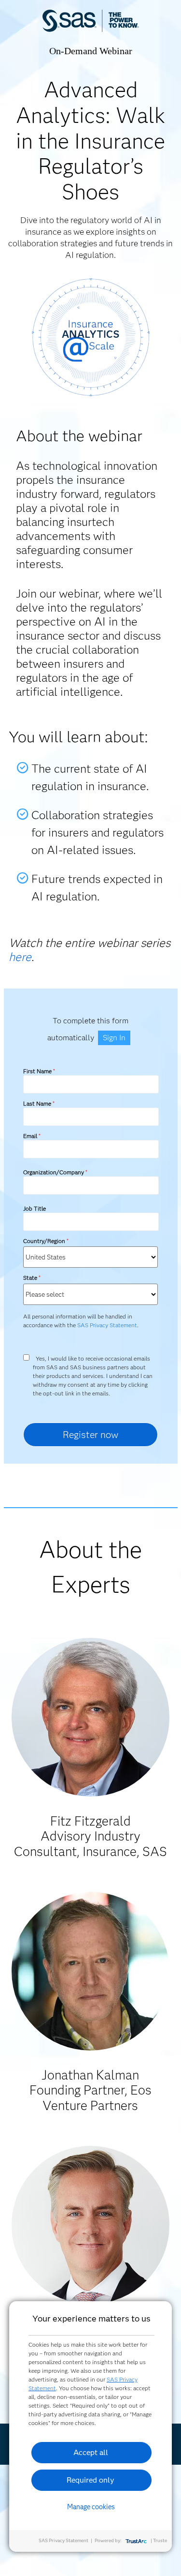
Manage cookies (91, 2507)
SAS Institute (91, 30)
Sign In (114, 1038)
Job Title (35, 1208)
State (32, 1278)
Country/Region (46, 1241)
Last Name (39, 1103)
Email (32, 1136)
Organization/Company (55, 1172)
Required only (90, 2480)
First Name (39, 1071)
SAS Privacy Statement (107, 1325)
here (20, 957)
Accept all (91, 2452)
